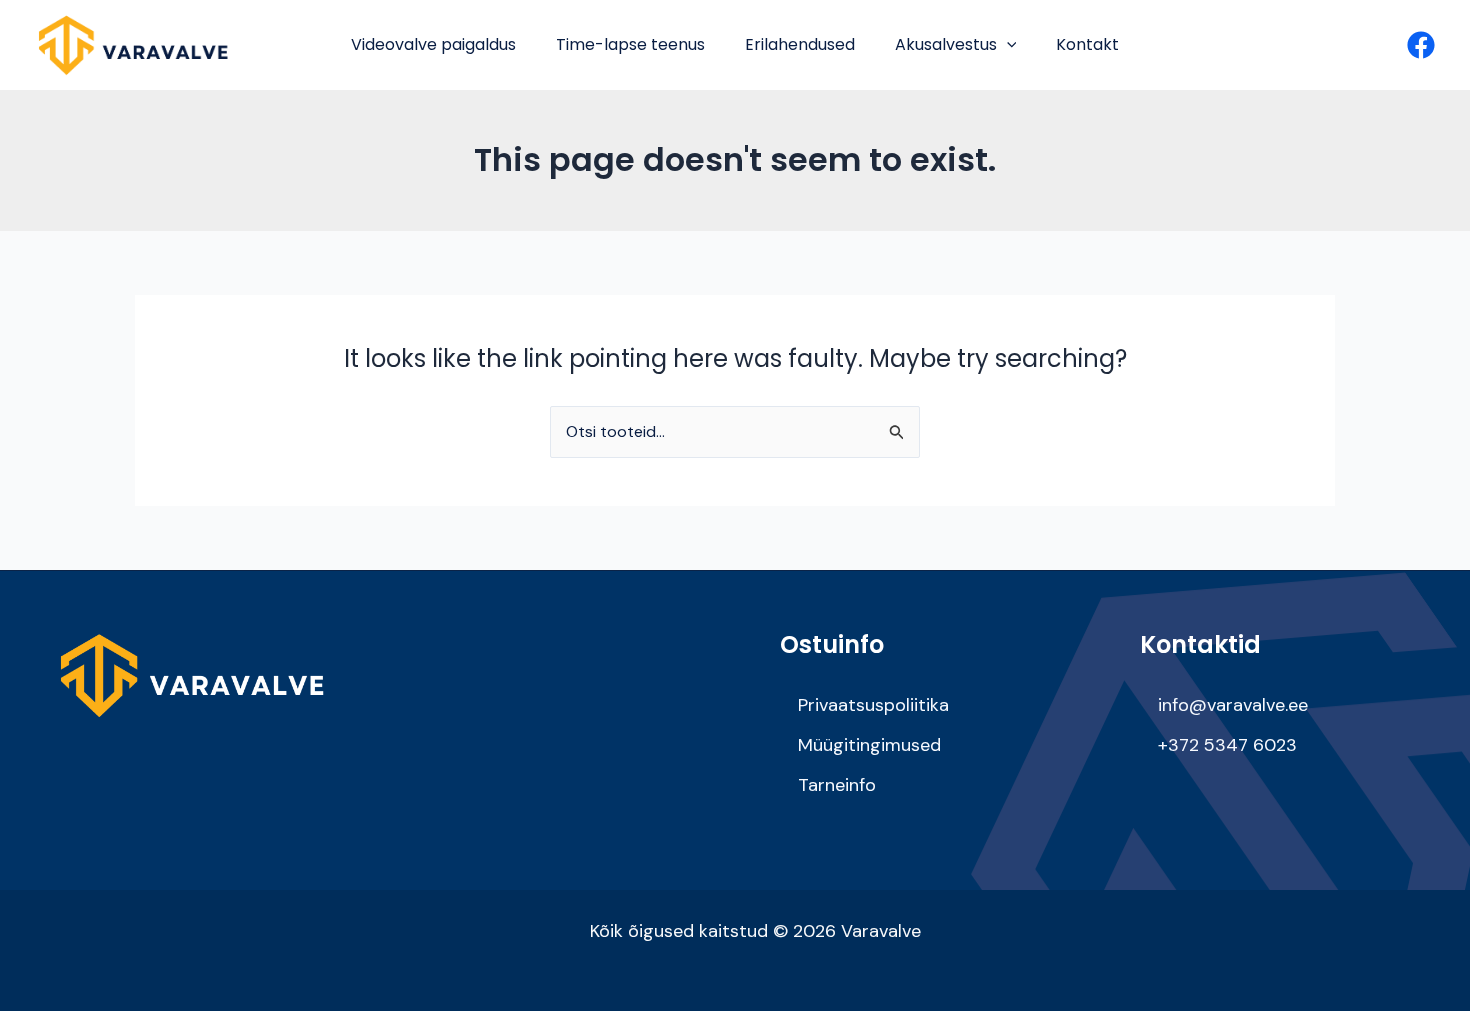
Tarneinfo (837, 785)
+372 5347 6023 (1227, 745)
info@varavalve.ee (1233, 705)
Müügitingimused (869, 745)
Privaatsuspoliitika (873, 705)
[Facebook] (1421, 45)
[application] (1007, 45)
